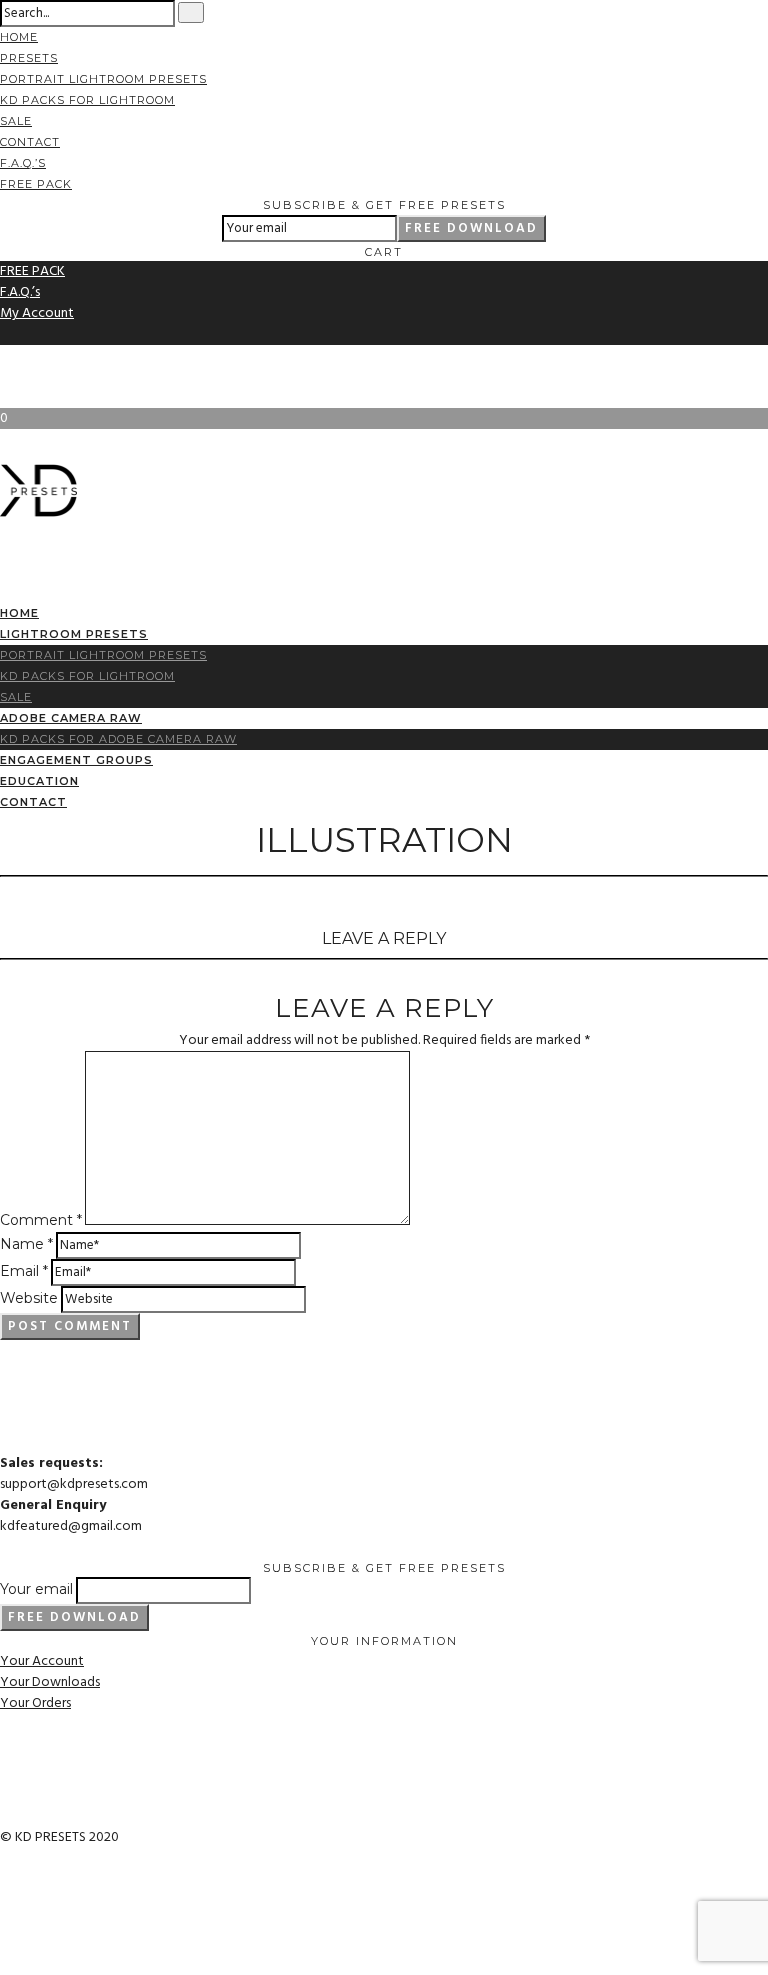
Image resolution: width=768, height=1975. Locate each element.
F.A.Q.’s (23, 163)
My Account (37, 313)
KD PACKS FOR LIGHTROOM (87, 100)
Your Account (42, 1661)
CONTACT (30, 142)
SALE (16, 121)
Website (29, 1298)
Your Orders (35, 1703)
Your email (36, 1589)
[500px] (5, 376)
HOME (19, 37)
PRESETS (29, 58)
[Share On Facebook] (5, 1900)
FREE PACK (36, 184)
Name (26, 1244)
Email (24, 1271)
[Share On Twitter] (5, 1921)
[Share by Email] (5, 1963)
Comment (41, 1220)
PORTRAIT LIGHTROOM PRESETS (103, 79)
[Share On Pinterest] (5, 1942)
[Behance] (5, 355)
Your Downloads (50, 1682)
